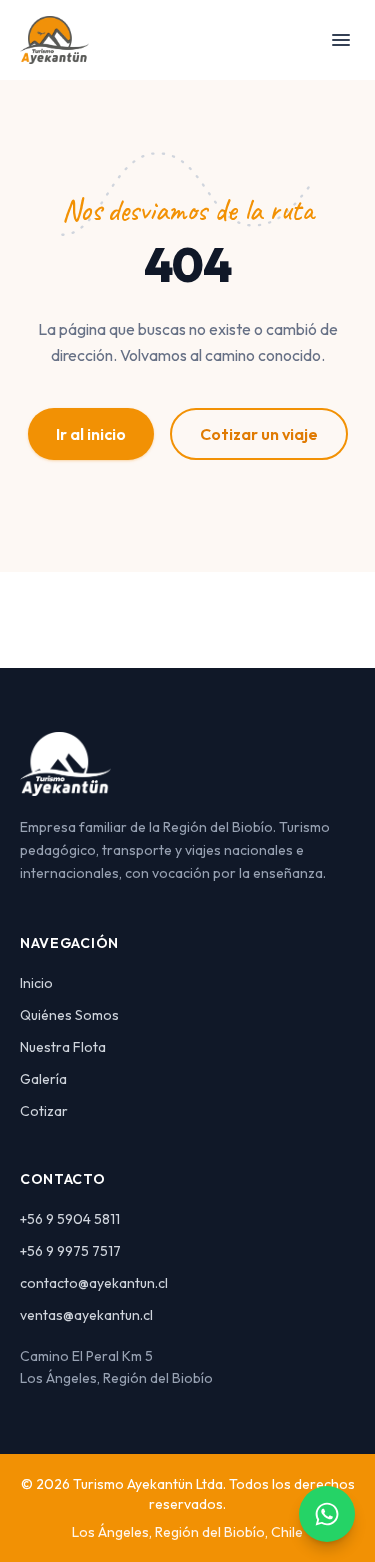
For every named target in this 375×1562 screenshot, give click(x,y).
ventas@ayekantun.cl (86, 1315)
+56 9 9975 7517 (70, 1251)
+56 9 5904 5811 (70, 1219)
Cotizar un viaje (259, 434)
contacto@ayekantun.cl (94, 1283)
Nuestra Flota (63, 1047)
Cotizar (44, 1111)
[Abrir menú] (341, 40)
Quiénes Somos (69, 1015)
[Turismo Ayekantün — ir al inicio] (54, 40)
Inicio (36, 983)
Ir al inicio (91, 434)
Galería (43, 1079)
